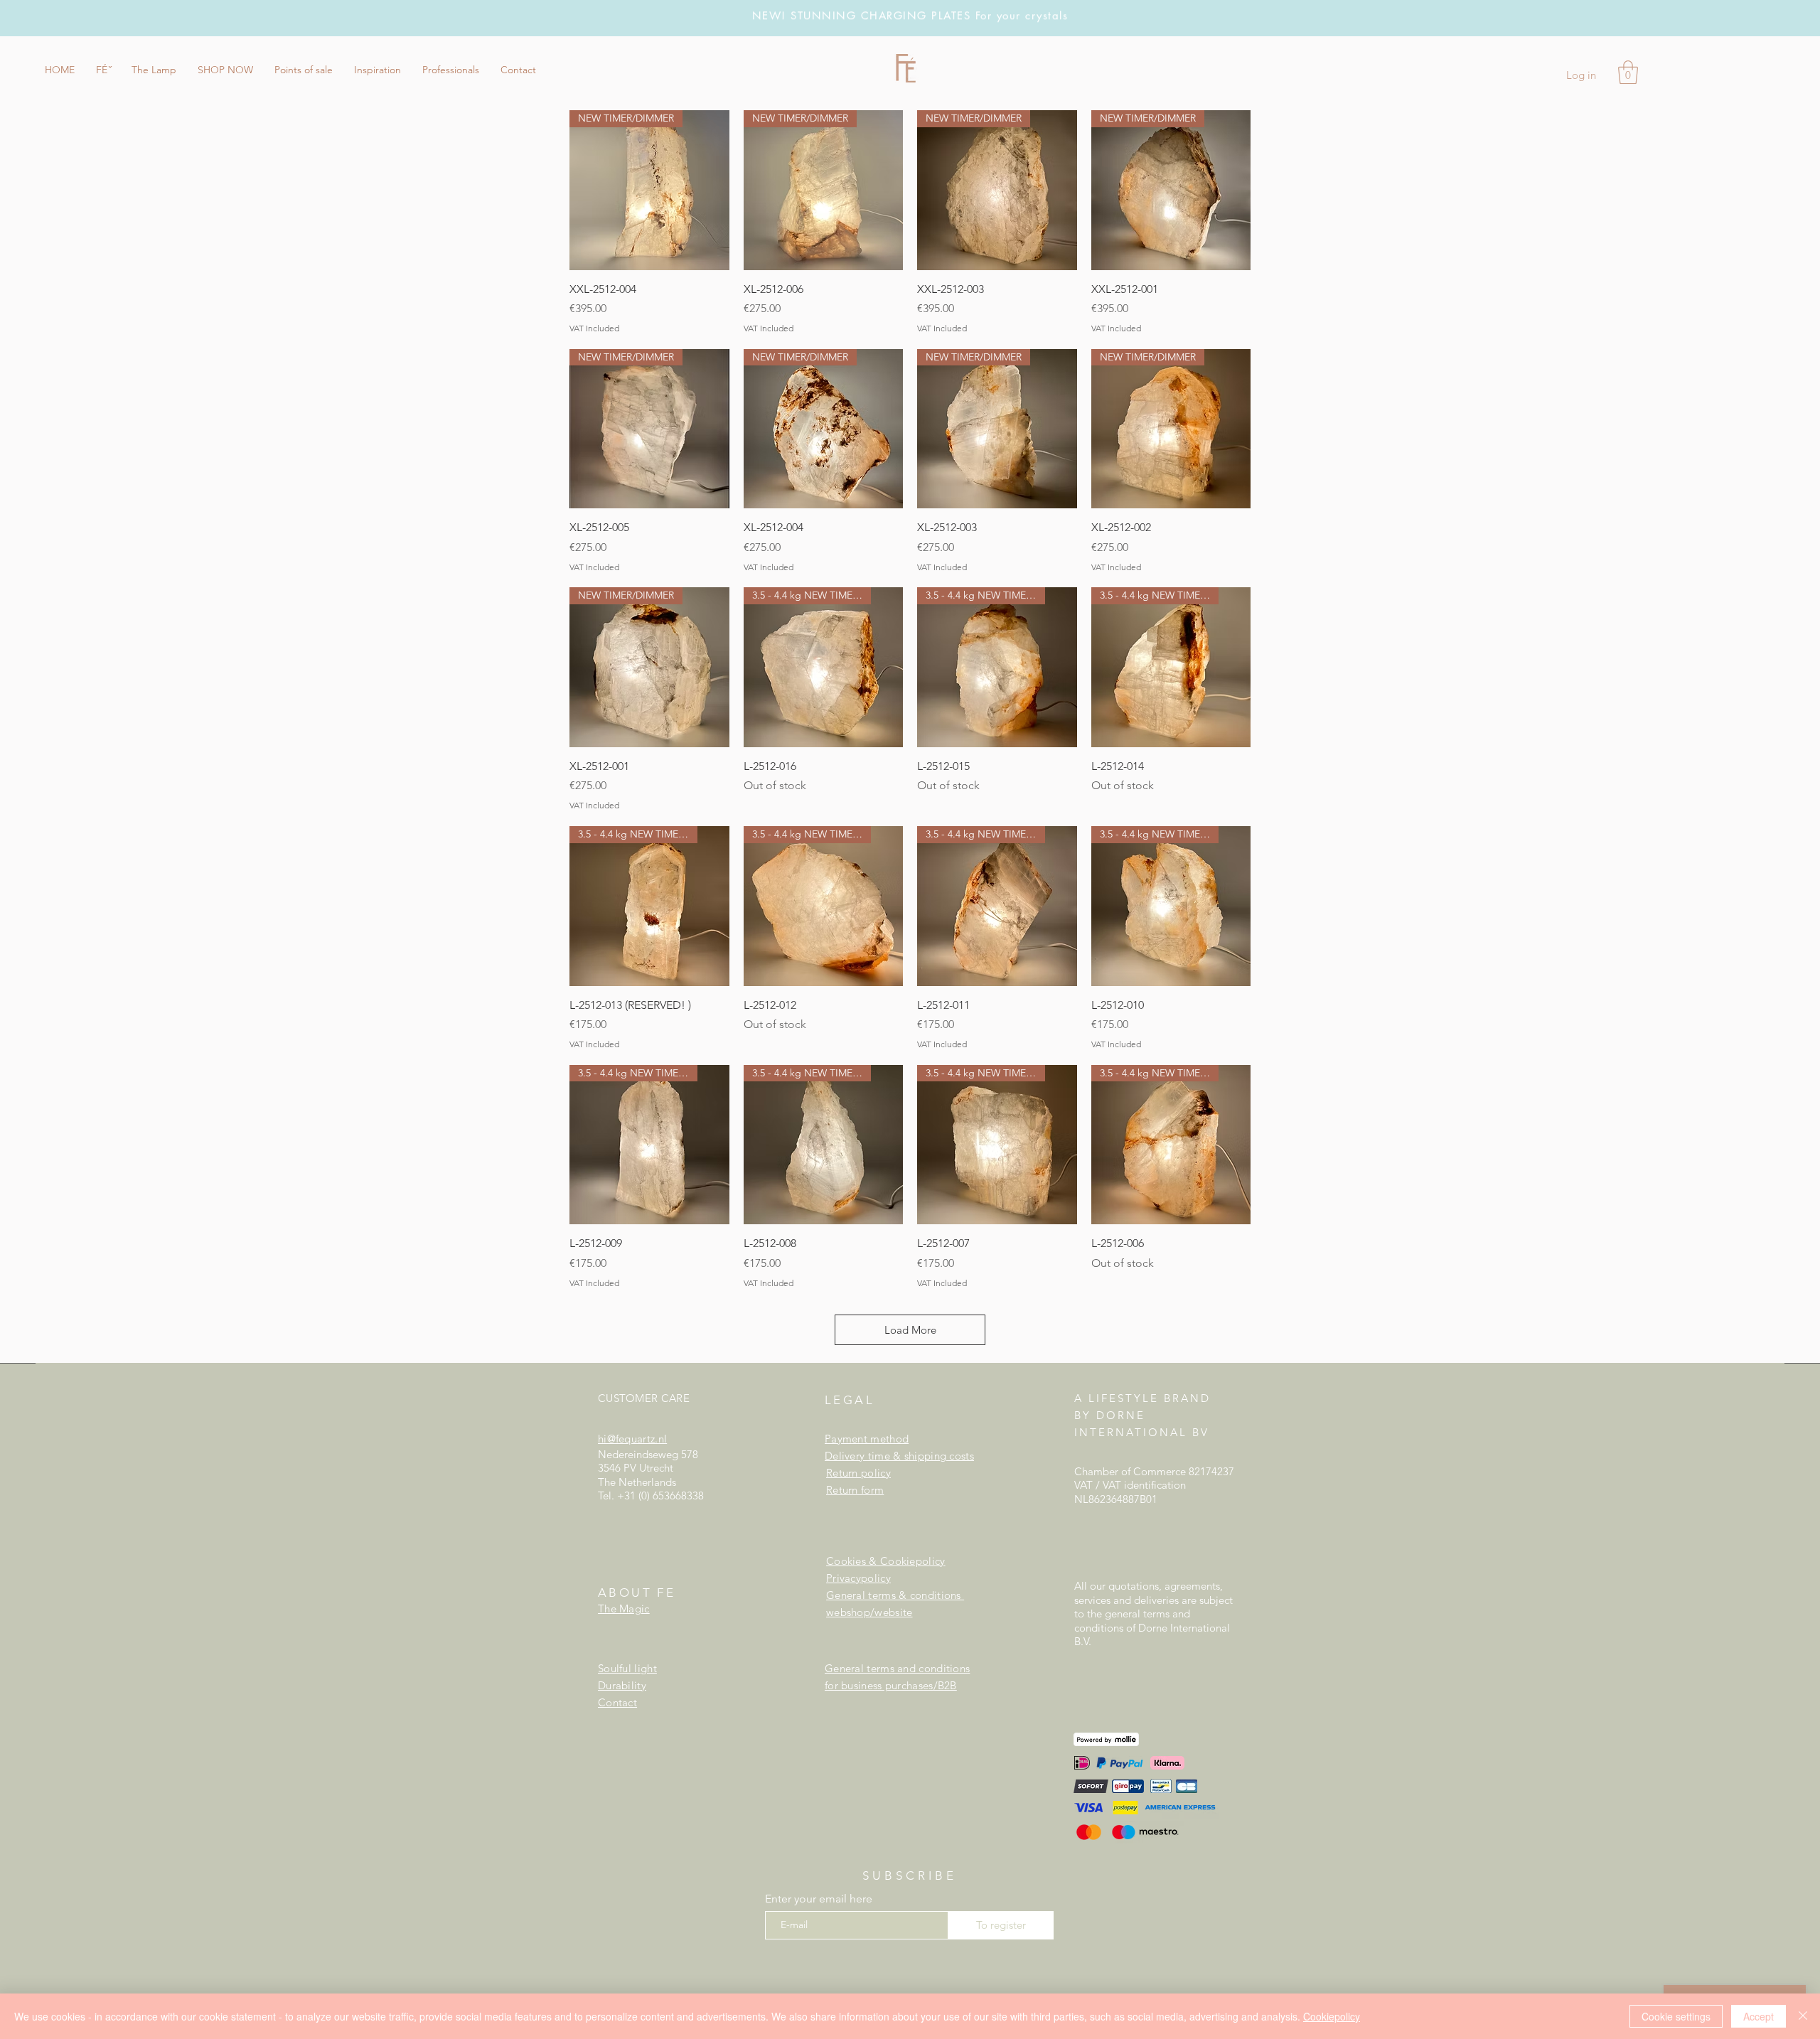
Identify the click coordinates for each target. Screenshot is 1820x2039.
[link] (1628, 72)
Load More (910, 1330)
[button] (103, 70)
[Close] (1803, 2016)
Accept (1759, 2016)
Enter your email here (819, 1899)
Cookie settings (1676, 2016)
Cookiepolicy (1332, 2016)
